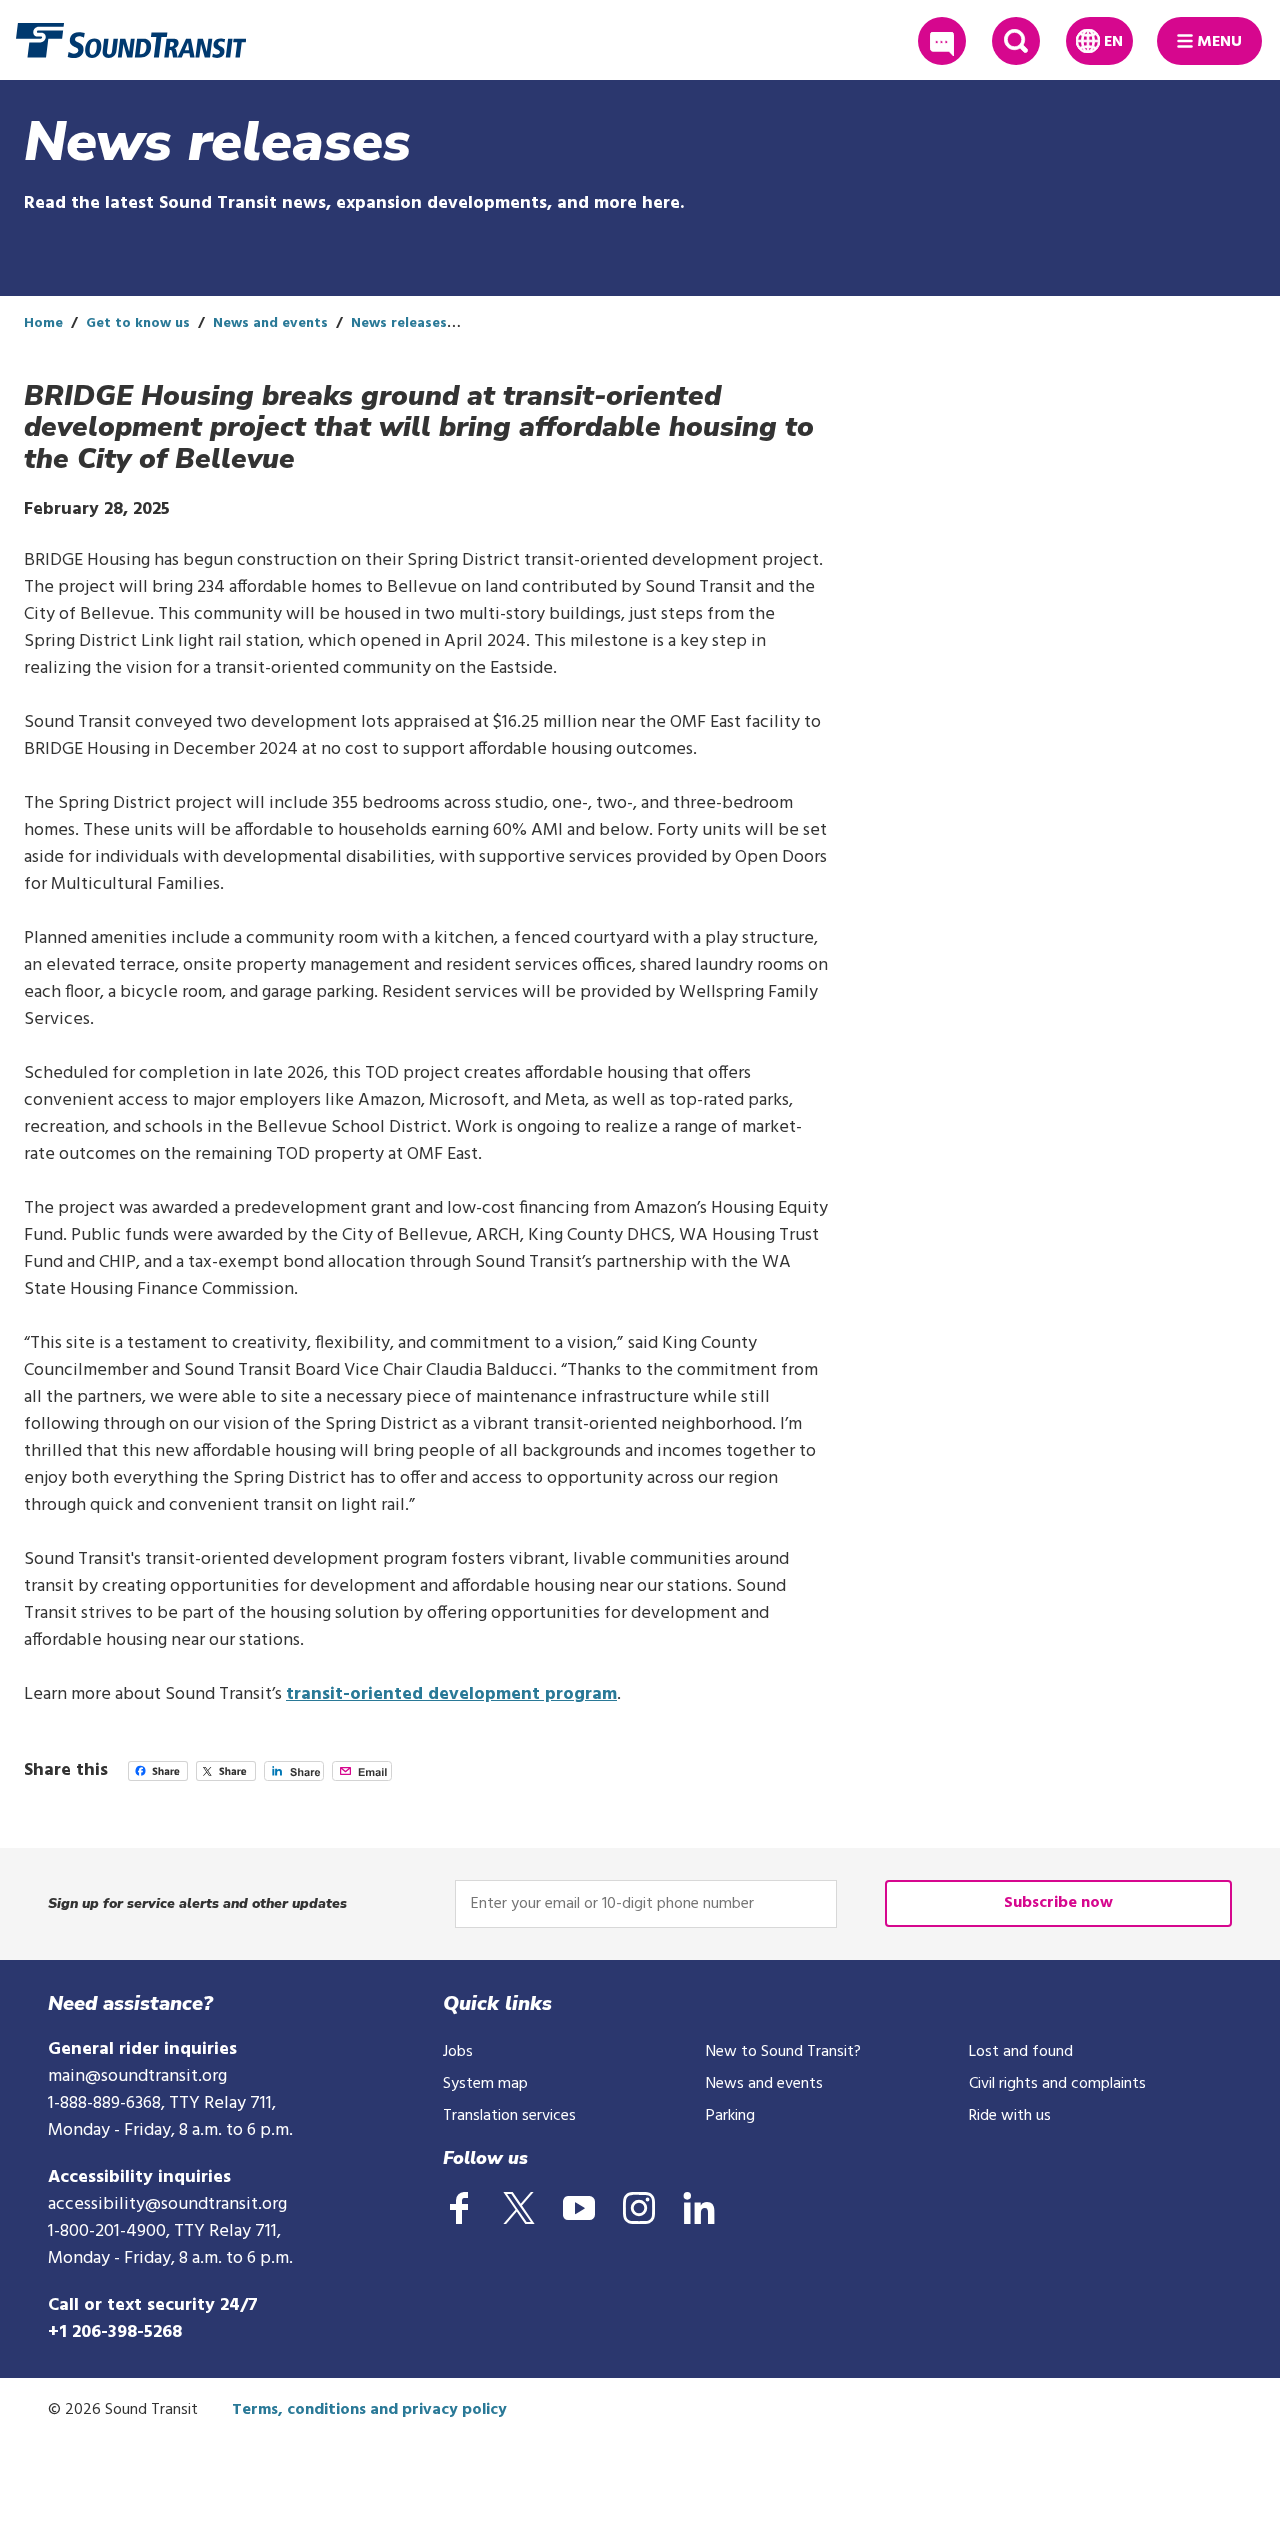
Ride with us (1010, 2116)
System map (485, 2084)
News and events (270, 323)
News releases (399, 323)
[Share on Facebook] (158, 1776)
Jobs (458, 2052)
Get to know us (138, 323)
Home (43, 323)
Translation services (509, 2116)
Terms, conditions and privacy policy (369, 2410)
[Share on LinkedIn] (294, 1776)
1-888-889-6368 (104, 2103)
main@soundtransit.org (137, 2076)
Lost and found (1021, 2052)
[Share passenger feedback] (942, 41)
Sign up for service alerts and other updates (197, 1903)
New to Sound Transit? (783, 2052)
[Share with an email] (362, 1776)
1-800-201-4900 (107, 2231)
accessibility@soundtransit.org (167, 2204)
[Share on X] (226, 1776)
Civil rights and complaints (1057, 2084)
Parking (730, 2116)
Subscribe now (1058, 1903)
